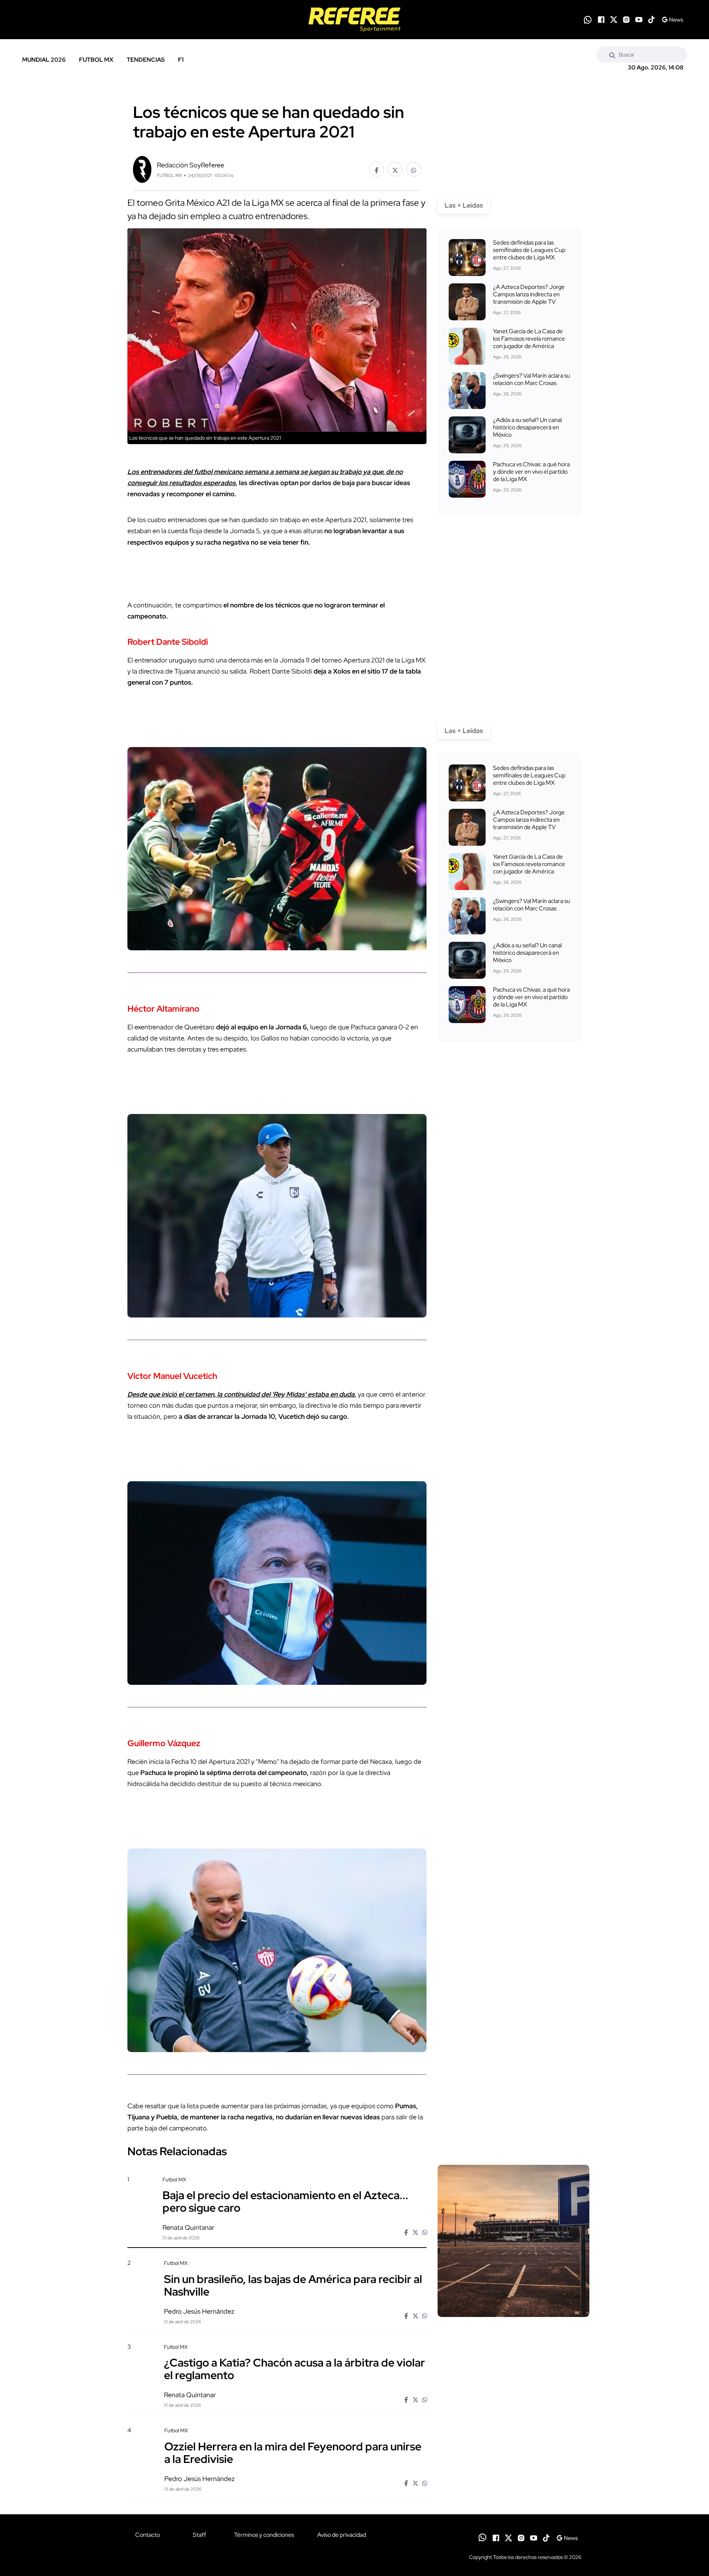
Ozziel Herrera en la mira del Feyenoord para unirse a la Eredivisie (293, 2452)
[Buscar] (612, 55)
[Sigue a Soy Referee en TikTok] (651, 20)
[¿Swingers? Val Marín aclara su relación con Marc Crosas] (467, 391)
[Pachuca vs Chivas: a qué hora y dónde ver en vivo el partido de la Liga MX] (467, 479)
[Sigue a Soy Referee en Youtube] (639, 20)
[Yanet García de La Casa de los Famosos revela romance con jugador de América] (467, 346)
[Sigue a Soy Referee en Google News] (672, 20)
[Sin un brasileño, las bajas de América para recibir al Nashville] (513, 2323)
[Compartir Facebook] (377, 169)
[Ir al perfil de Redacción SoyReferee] (142, 169)
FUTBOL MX (96, 60)
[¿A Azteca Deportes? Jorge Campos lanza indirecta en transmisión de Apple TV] (467, 302)
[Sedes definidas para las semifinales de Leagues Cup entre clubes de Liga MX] (467, 258)
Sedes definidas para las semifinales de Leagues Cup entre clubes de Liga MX (529, 250)
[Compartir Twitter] (395, 169)
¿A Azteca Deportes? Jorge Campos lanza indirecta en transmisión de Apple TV (529, 294)
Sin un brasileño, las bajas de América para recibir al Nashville (293, 2285)
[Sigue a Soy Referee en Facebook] (601, 20)
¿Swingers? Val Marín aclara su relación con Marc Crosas (532, 379)
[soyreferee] (354, 20)
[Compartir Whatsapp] (414, 169)
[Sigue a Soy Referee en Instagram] (626, 20)
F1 (181, 60)
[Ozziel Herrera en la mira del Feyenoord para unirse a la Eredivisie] (513, 2490)
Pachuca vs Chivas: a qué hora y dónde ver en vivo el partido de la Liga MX (531, 472)
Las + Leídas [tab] (464, 205)
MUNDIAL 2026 (44, 60)
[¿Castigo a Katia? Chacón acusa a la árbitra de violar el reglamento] (513, 2406)
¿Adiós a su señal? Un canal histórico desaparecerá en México (527, 427)
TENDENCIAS (146, 60)
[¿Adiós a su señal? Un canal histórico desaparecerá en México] (467, 435)
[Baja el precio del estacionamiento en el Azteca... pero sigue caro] (513, 2241)
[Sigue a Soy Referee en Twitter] (614, 20)
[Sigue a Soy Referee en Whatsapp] (588, 20)
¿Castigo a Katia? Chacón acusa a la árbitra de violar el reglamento (294, 2369)
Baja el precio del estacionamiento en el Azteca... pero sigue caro (285, 2201)
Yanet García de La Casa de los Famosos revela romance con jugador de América (529, 339)
